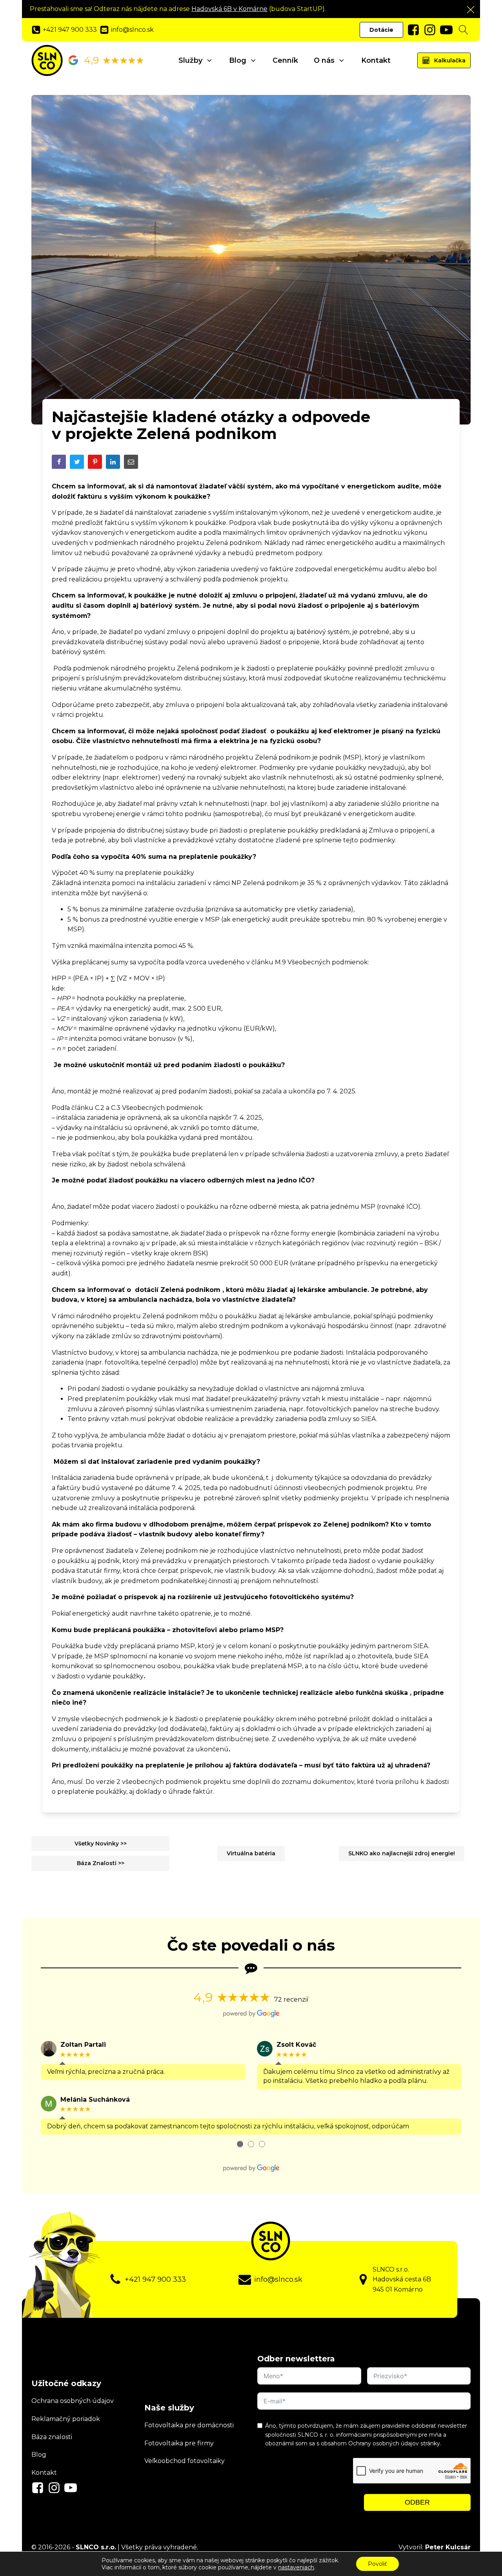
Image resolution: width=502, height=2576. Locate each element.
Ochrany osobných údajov (384, 2443)
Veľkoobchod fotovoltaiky (185, 2461)
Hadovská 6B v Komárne (229, 9)
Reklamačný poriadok (66, 2419)
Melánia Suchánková (95, 2100)
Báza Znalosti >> (101, 1863)
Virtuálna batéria (251, 1853)
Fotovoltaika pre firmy (179, 2443)
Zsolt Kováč (296, 2045)
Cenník (285, 60)
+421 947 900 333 (155, 2279)
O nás (324, 60)
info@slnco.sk (278, 2279)
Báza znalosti (52, 2437)
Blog (238, 60)
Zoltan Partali (83, 2045)
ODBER (417, 2502)
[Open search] (464, 30)
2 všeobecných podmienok (159, 1782)
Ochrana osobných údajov (73, 2401)
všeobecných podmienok (121, 1719)
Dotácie (381, 30)
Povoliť (377, 2564)
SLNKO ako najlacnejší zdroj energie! (402, 1853)
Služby (190, 60)
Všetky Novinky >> (101, 1844)
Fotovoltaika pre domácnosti (189, 2425)
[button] (471, 9)
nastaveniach (296, 2567)
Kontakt (376, 60)
